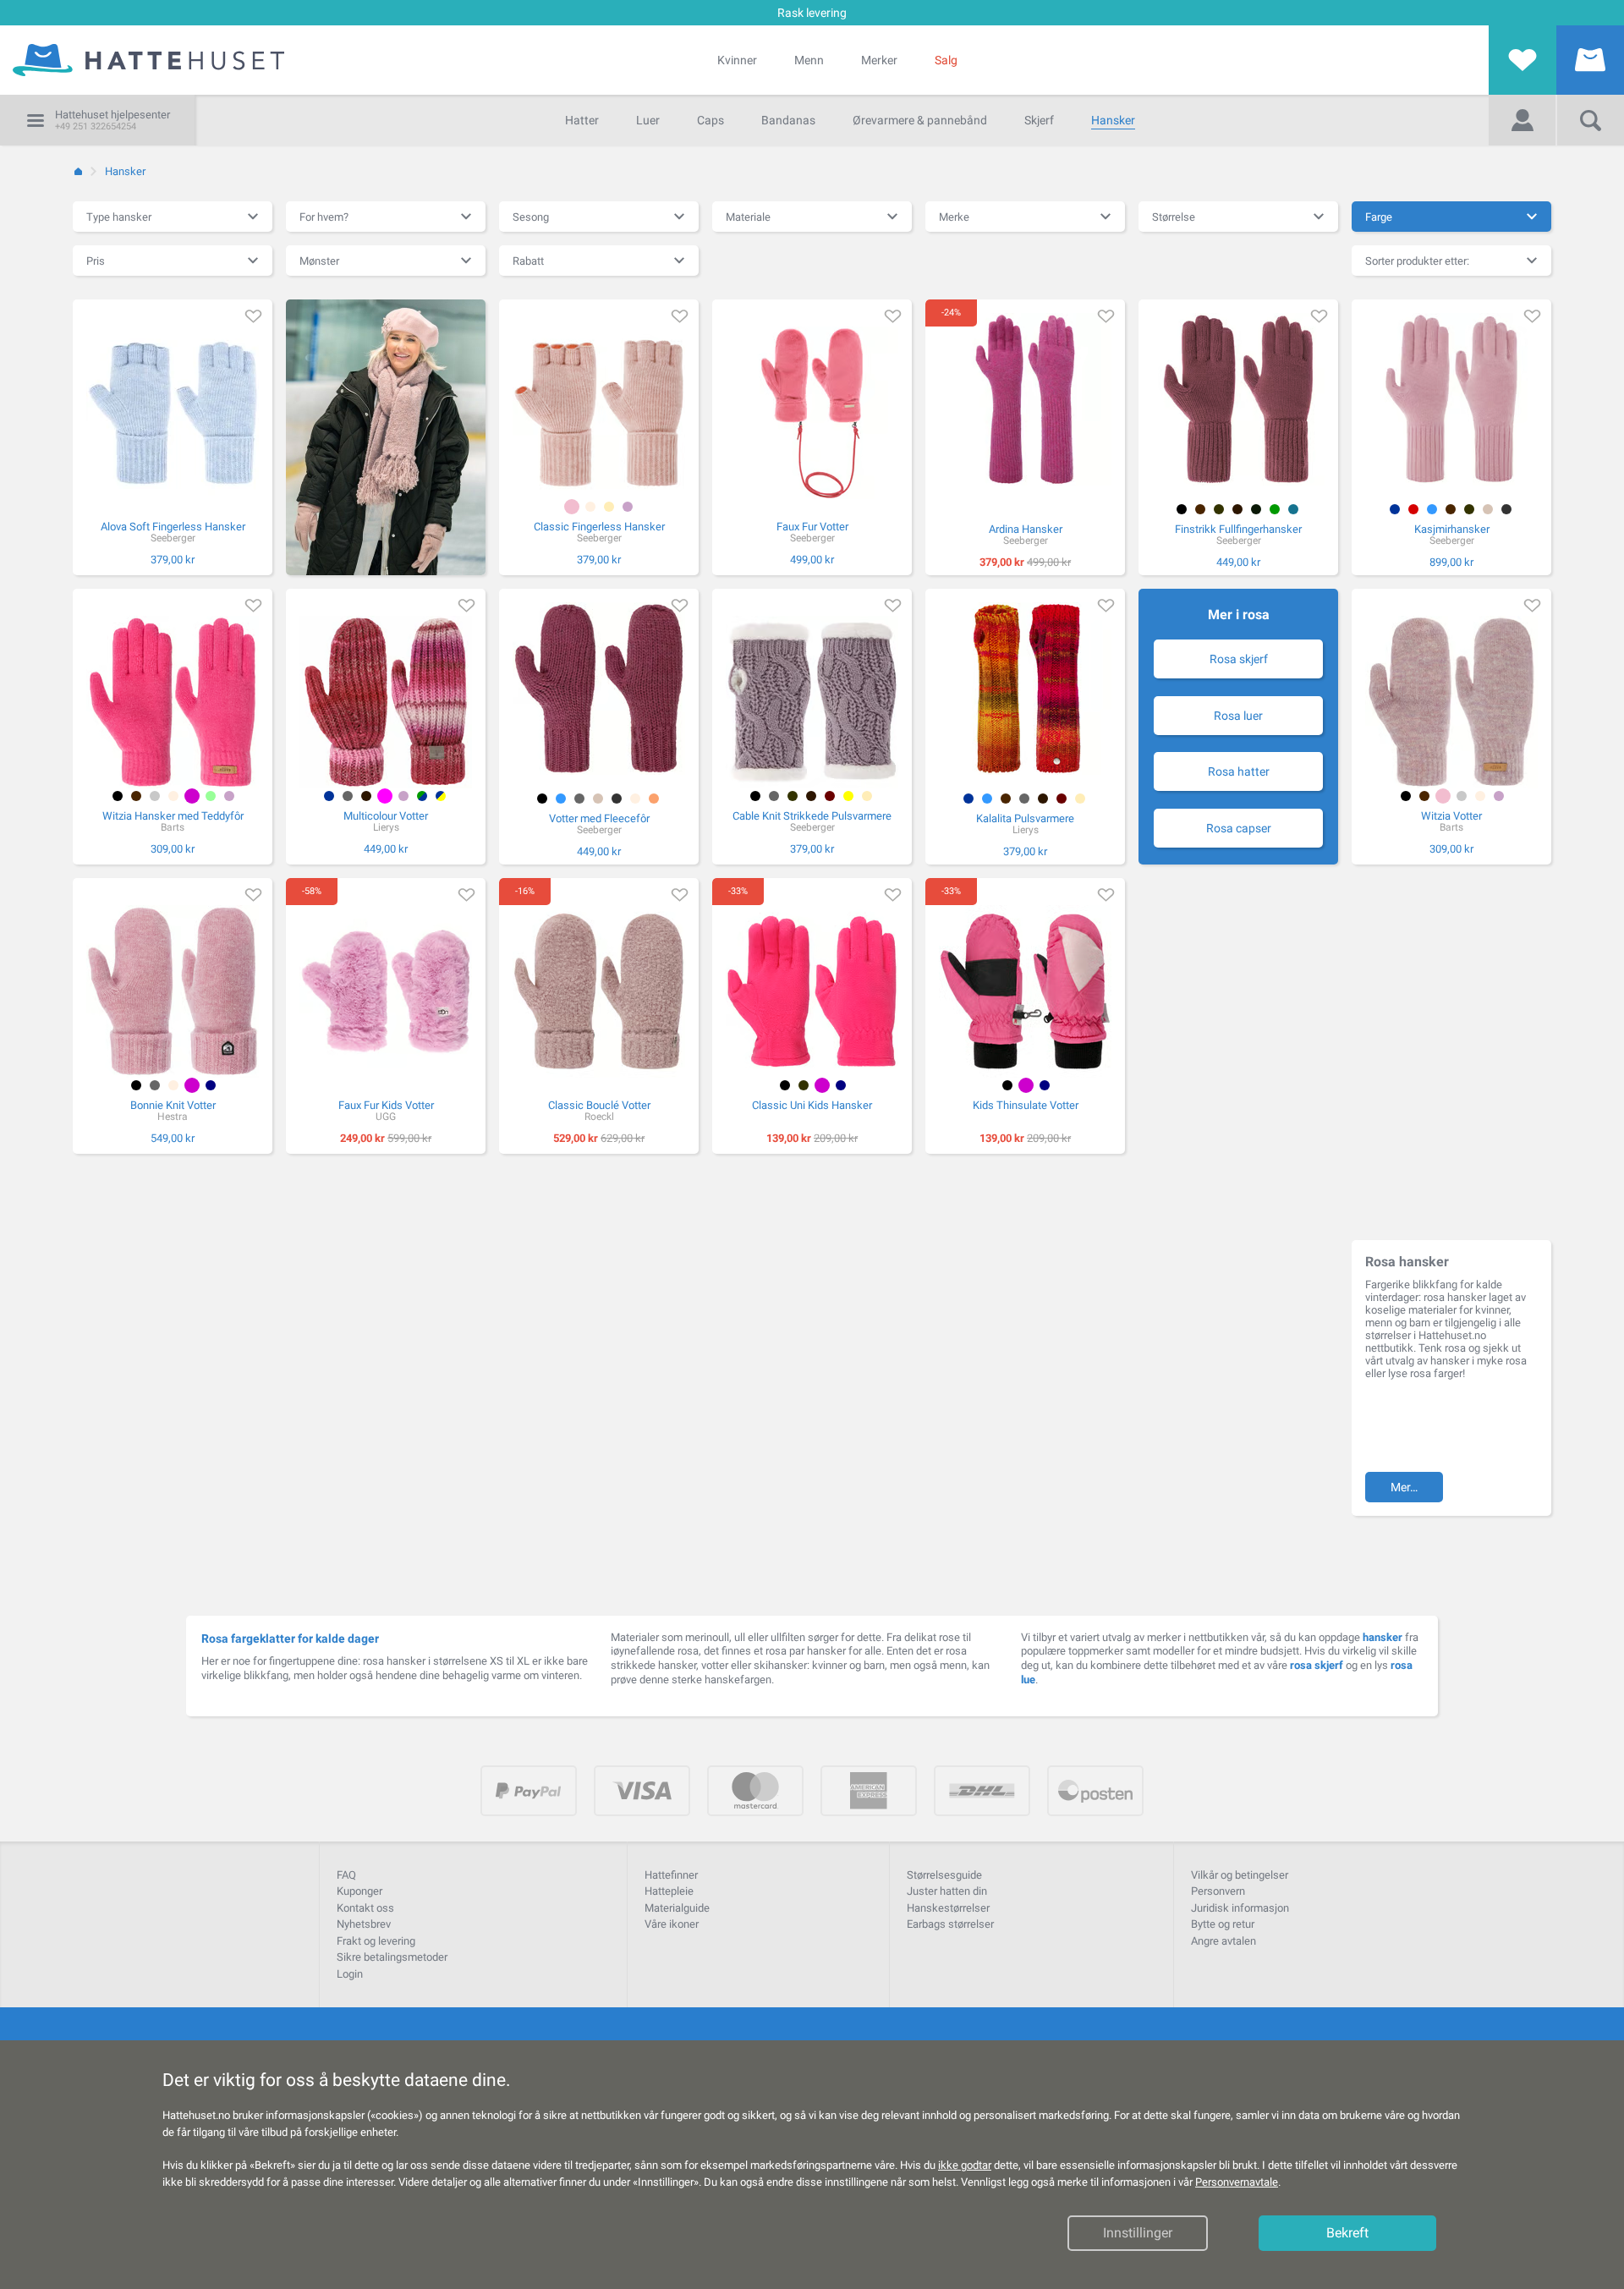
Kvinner (737, 60)
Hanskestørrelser (948, 1908)
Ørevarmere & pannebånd (920, 120)
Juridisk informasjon (1240, 1908)
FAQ (346, 1875)
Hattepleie (669, 1891)
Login (350, 1974)
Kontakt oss (365, 1908)
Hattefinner (671, 1875)
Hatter (582, 120)
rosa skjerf (1317, 1665)
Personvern (1218, 1891)
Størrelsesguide (944, 1875)
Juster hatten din (947, 1891)
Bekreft (1347, 2233)
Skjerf (1039, 120)
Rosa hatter (1239, 771)
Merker (879, 60)
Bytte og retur (1223, 1924)
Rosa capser (1239, 828)
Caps (710, 120)
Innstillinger (1138, 2233)
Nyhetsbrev (364, 1924)
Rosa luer (1238, 716)
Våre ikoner (672, 1924)
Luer (648, 120)
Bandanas (788, 120)
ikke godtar (965, 2165)
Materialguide (677, 1908)
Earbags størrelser (950, 1924)
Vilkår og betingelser (1240, 1875)
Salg (946, 60)
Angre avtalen (1223, 1941)
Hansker (1113, 120)
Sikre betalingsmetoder (392, 1957)
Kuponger (359, 1891)
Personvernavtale (1237, 2182)
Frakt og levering (376, 1941)
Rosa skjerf (1239, 659)
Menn (809, 60)
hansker (1383, 1637)
